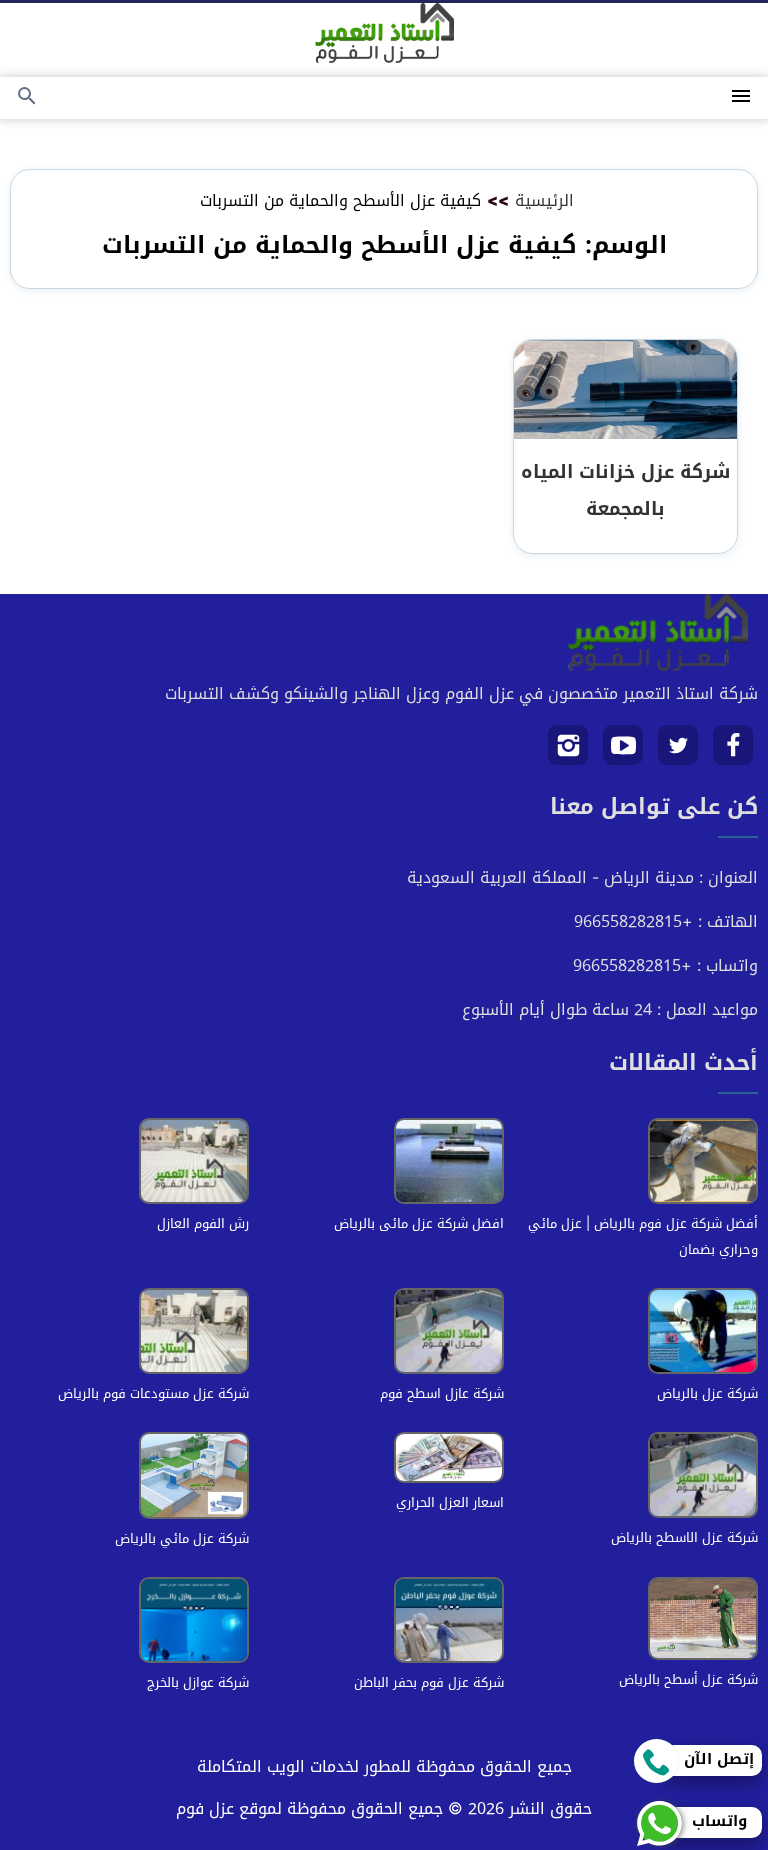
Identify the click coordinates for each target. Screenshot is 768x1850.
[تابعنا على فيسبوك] (733, 752)
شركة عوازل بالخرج (198, 1682)
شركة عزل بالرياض (707, 1393)
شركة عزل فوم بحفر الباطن (429, 1682)
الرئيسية (544, 200)
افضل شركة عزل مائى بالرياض (419, 1223)
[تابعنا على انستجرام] (568, 752)
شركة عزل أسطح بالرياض (688, 1679)
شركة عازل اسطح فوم (442, 1393)
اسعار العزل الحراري (450, 1502)
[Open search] (27, 97)
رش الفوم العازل (203, 1223)
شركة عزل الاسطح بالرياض (684, 1537)
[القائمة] (741, 97)
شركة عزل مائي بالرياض (182, 1538)
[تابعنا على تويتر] (678, 752)
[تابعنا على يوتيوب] (623, 752)
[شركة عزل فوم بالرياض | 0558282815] (384, 33)
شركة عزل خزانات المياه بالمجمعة (625, 490)
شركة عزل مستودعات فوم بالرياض (153, 1393)
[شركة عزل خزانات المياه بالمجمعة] (625, 390)
